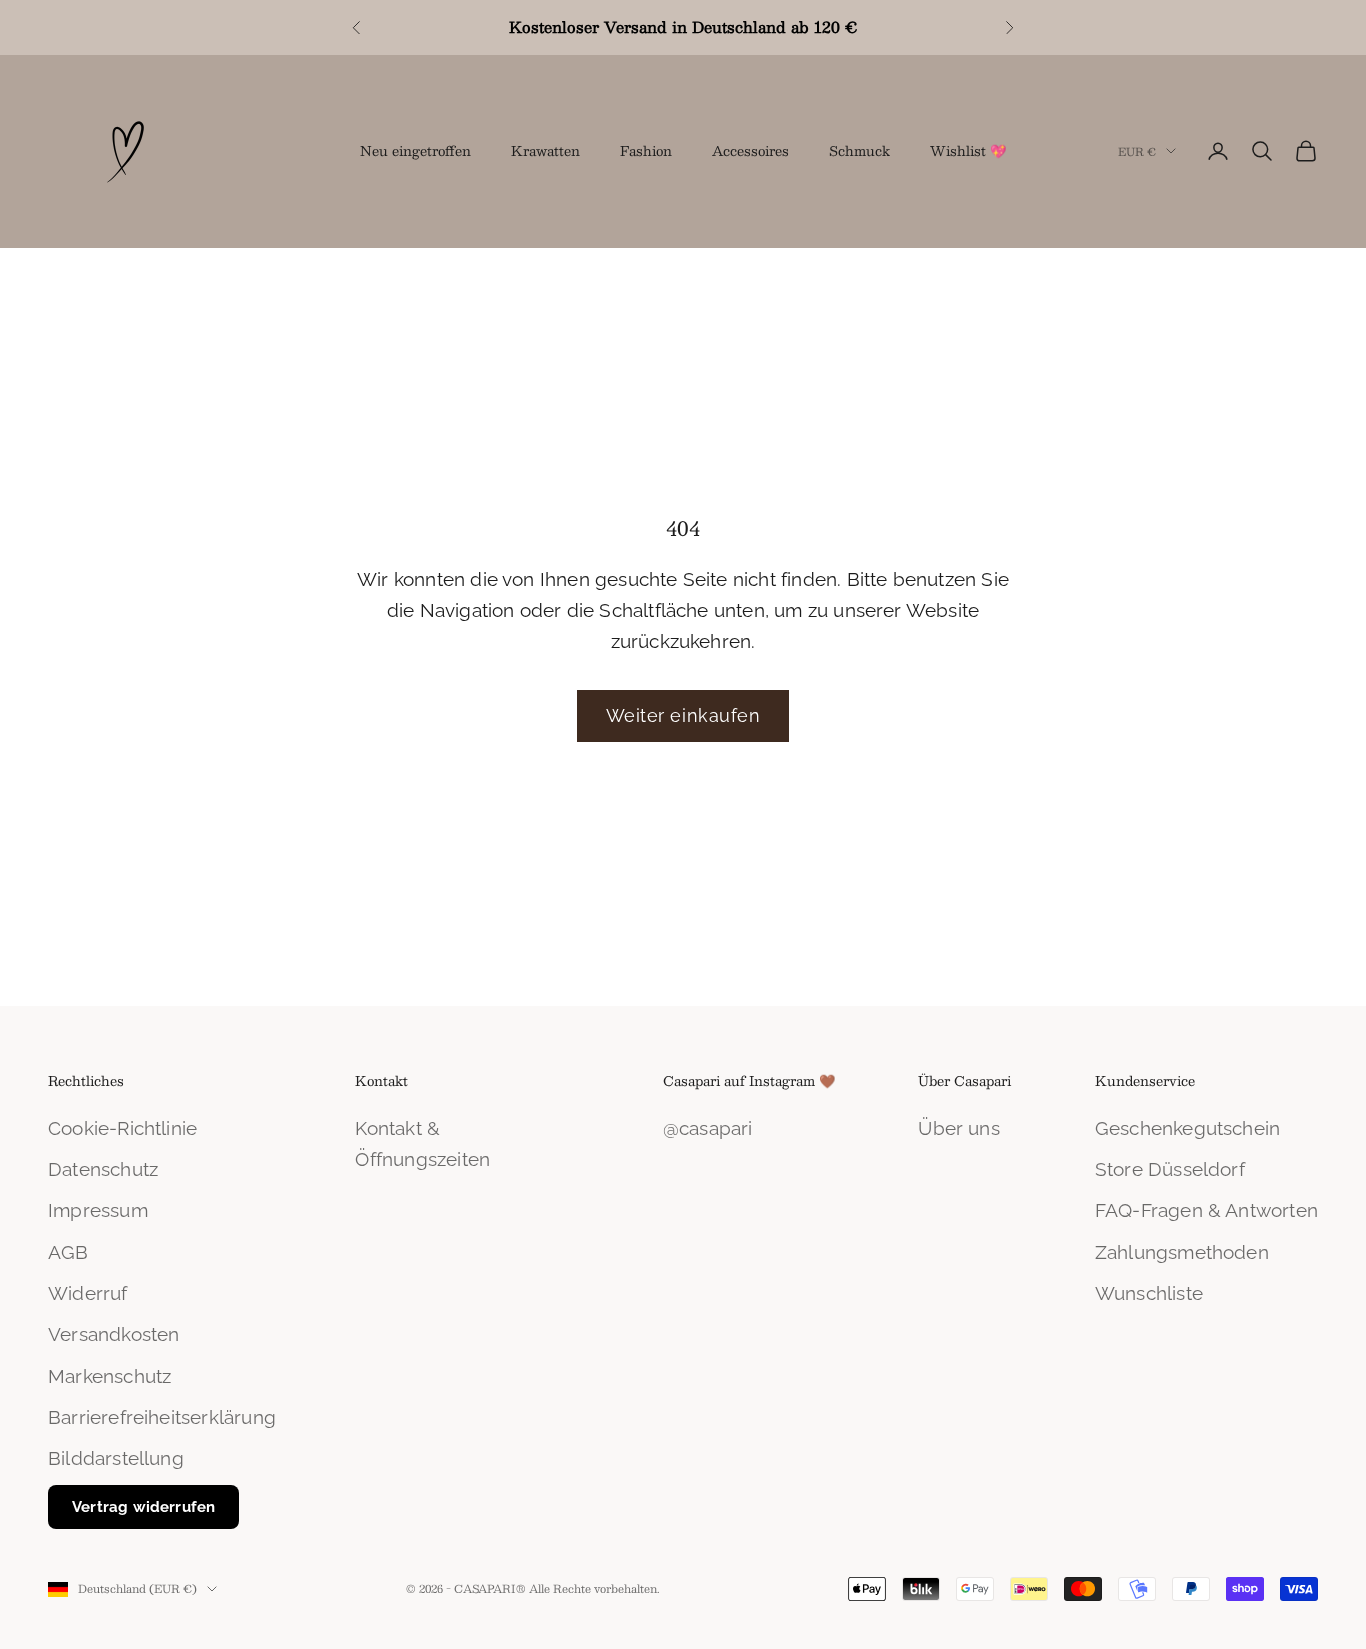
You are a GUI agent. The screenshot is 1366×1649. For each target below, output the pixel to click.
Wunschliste (1149, 1293)
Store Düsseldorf (1170, 1169)
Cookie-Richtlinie (122, 1128)
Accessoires (750, 151)
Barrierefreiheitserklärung (162, 1417)
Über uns (959, 1128)
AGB (68, 1252)
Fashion (646, 151)
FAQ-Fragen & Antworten (1206, 1210)
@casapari (708, 1128)
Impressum (98, 1210)
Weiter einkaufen (683, 715)
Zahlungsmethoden (1182, 1252)
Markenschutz (109, 1376)
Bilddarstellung (116, 1458)
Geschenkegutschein (1187, 1128)
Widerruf (88, 1293)
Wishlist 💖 (968, 151)
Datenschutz (103, 1169)
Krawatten (545, 151)
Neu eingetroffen (415, 151)
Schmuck (859, 151)
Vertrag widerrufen (143, 1507)
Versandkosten (113, 1334)
